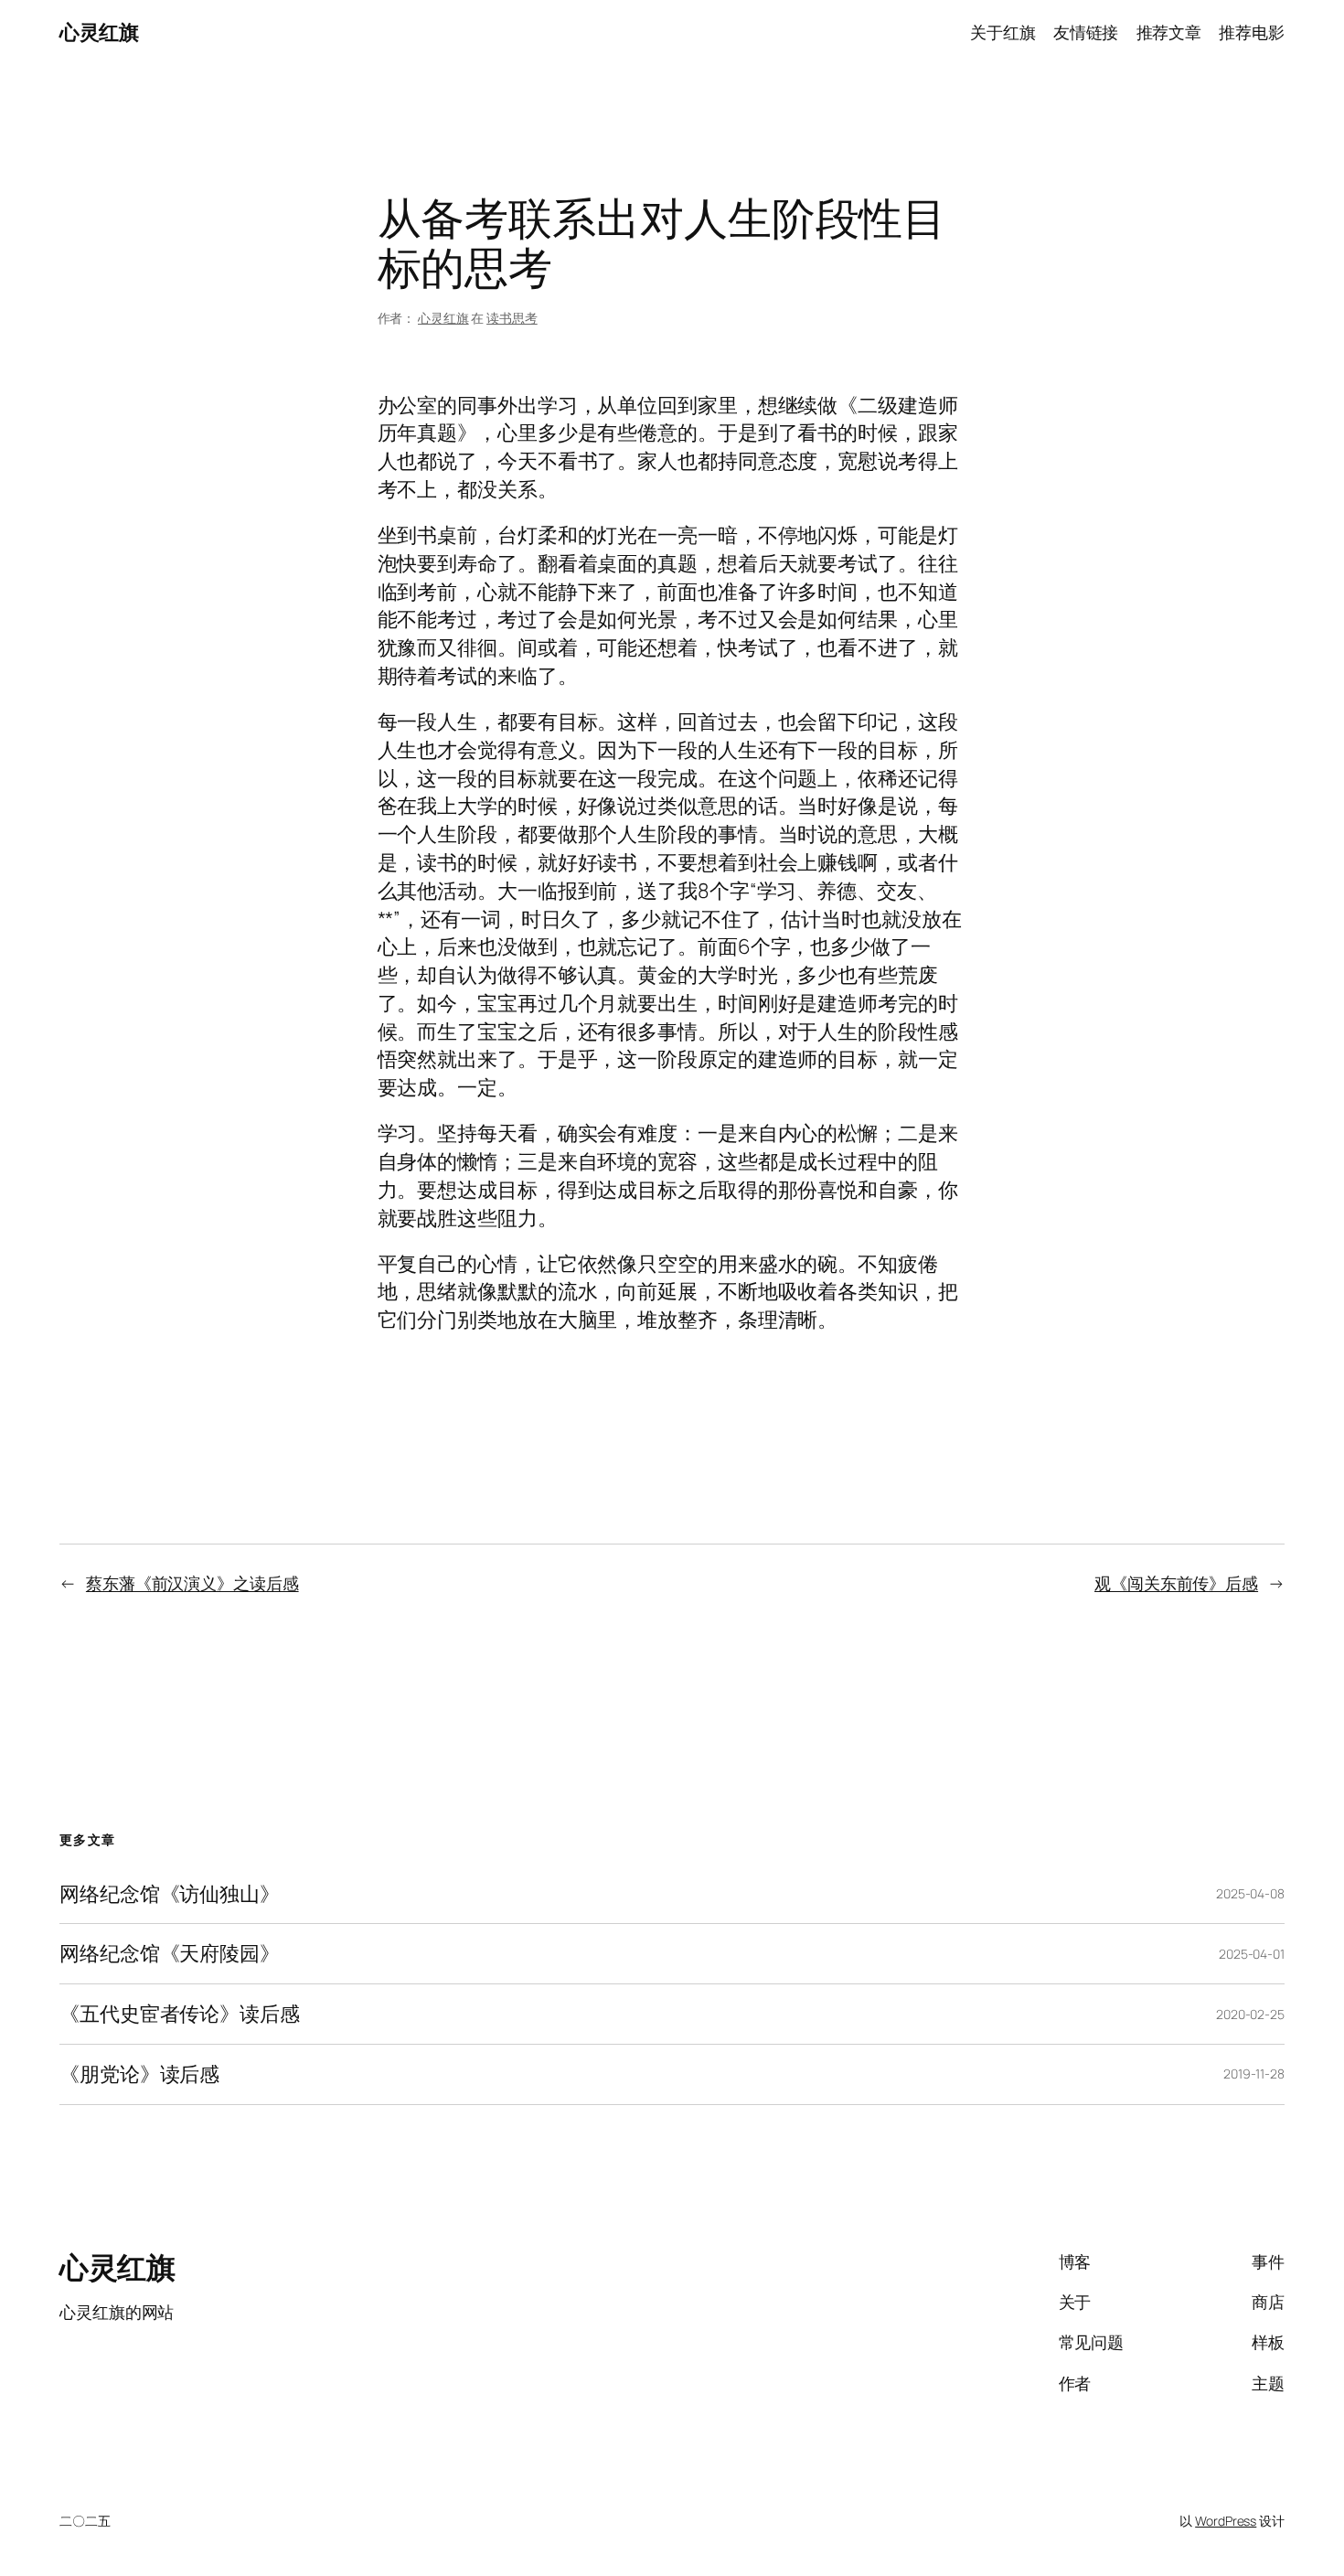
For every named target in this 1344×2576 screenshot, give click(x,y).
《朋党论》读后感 (139, 2074)
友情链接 (1086, 32)
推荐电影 (1252, 32)
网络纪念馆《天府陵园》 (170, 1954)
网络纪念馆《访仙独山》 (170, 1894)
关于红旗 (1003, 32)
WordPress (1226, 2521)
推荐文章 (1169, 32)
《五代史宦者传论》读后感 (180, 2014)
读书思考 (512, 318)
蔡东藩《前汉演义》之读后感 (192, 1583)
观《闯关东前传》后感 (1176, 1583)
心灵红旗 (99, 32)
